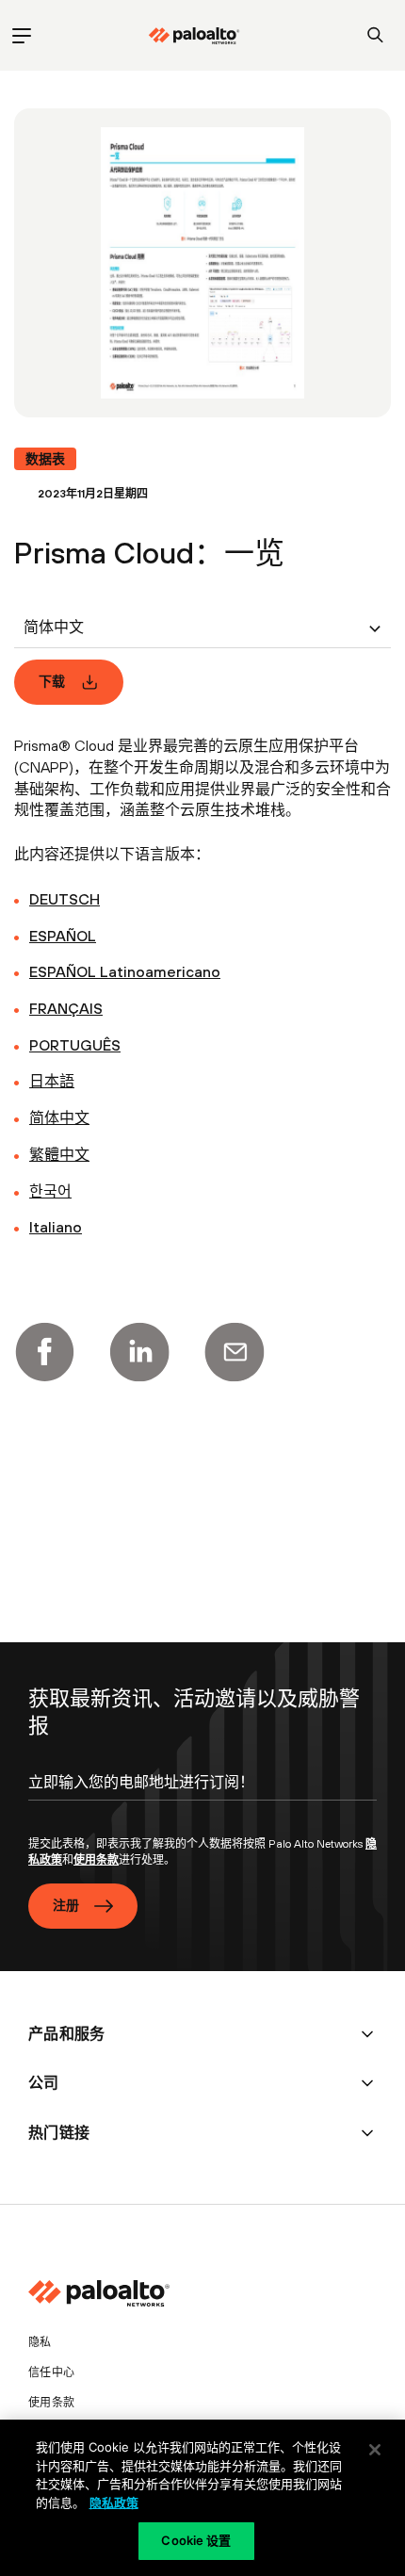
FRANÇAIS (66, 1008)
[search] (375, 35)
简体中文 (59, 1117)
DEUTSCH (65, 899)
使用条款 (96, 1860)
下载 (52, 681)
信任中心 (51, 2372)
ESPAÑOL (63, 936)
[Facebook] (44, 1352)
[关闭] (375, 2450)
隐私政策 (114, 2503)
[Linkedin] (139, 1352)
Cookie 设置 (196, 2540)
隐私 (40, 2342)
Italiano (56, 1227)
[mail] (235, 1352)
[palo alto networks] (194, 36)
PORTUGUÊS (75, 1045)
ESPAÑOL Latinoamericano (125, 971)
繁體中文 (59, 1154)
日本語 (52, 1081)
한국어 (50, 1191)
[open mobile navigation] (21, 35)
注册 (66, 1905)
